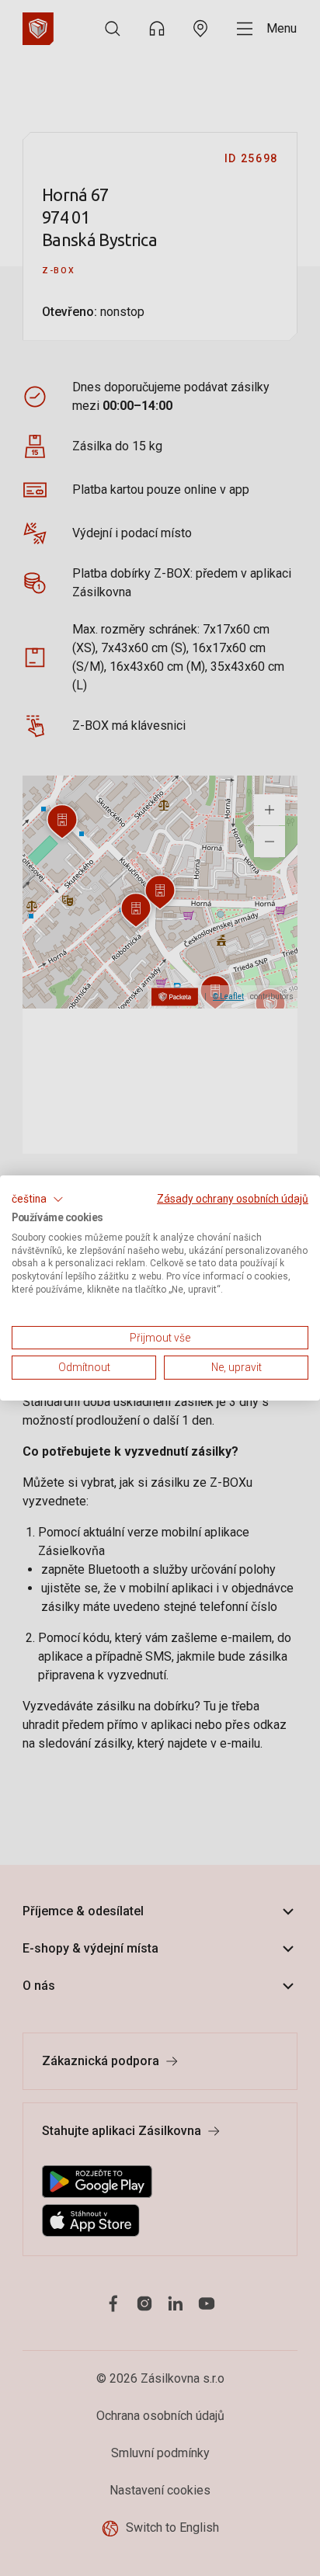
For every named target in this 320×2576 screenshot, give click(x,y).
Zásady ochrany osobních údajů (233, 1199)
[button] (38, 1199)
